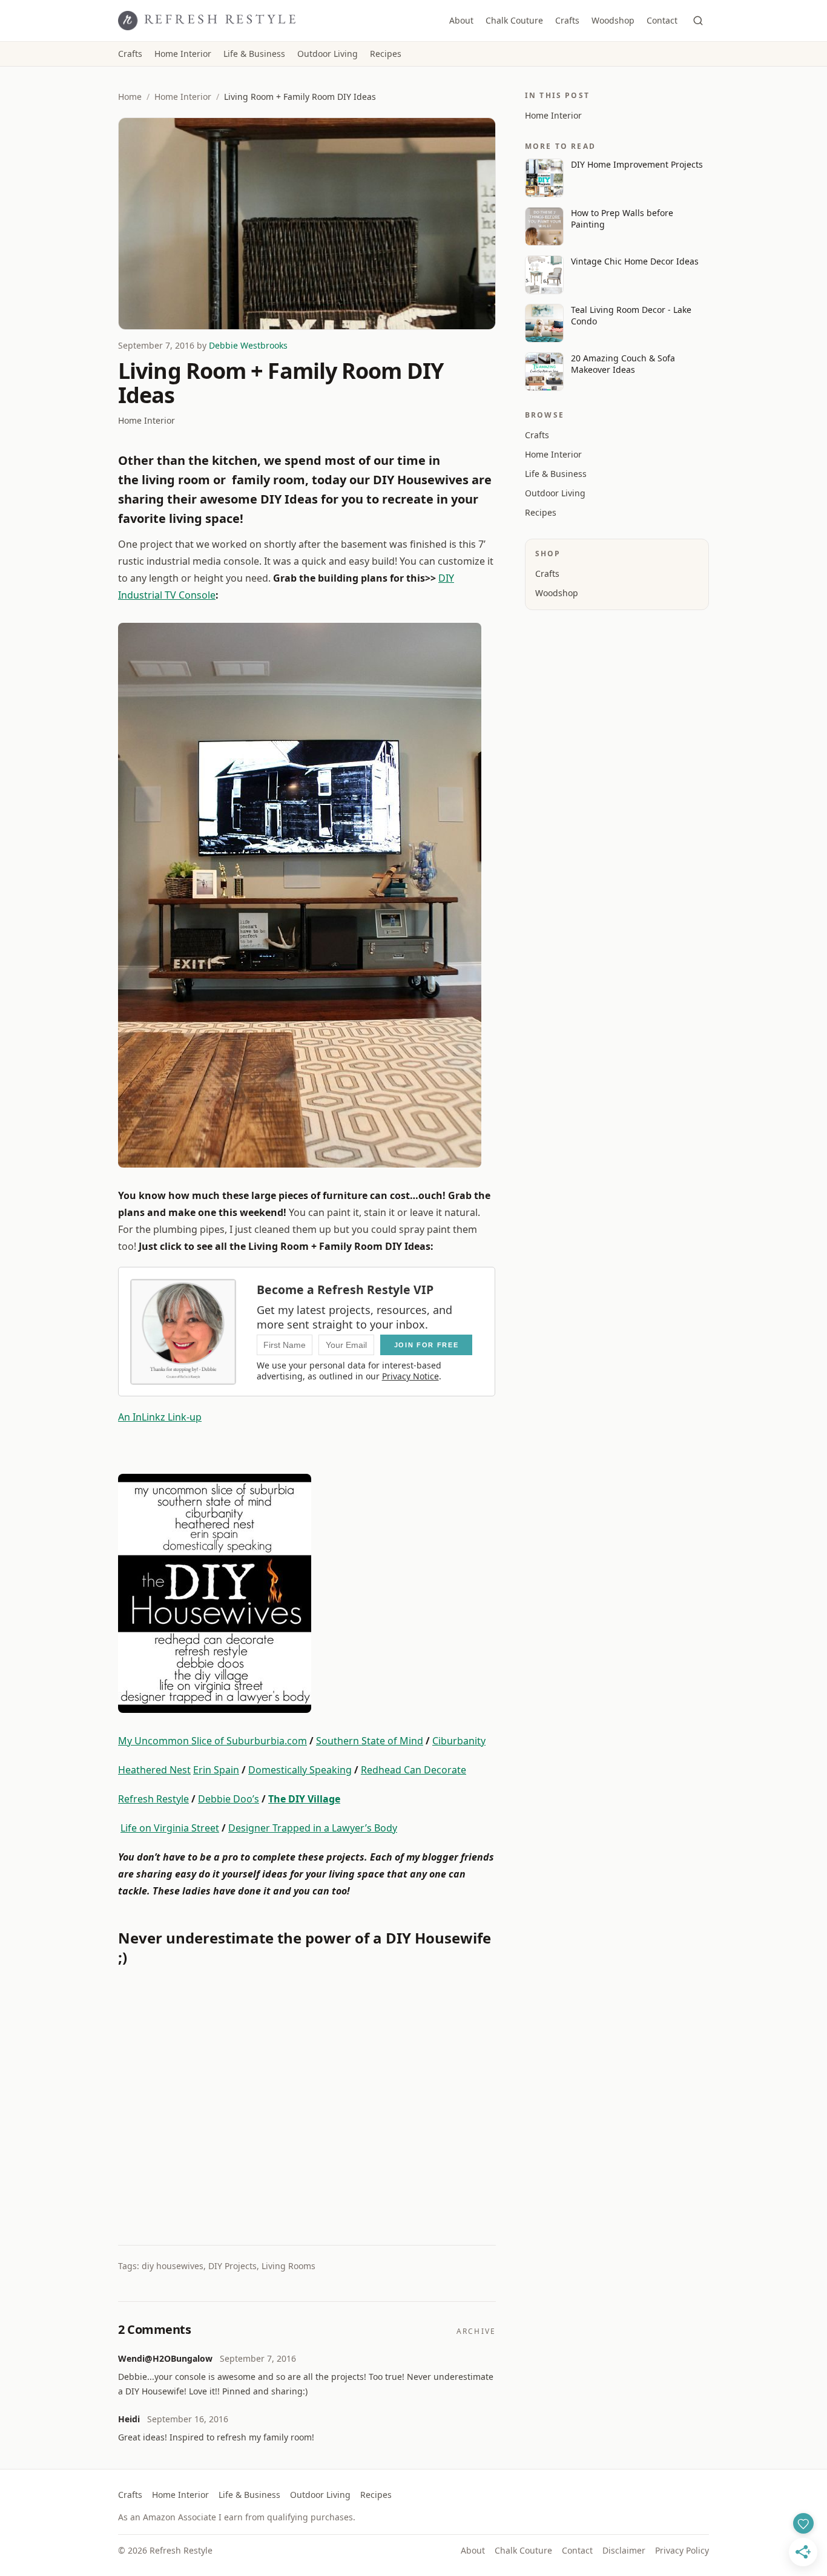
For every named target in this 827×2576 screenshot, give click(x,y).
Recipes (386, 54)
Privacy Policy (682, 2550)
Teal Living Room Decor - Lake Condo (631, 315)
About (461, 20)
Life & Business (254, 54)
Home (130, 97)
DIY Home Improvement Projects (637, 164)
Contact (662, 20)
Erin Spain (216, 1770)
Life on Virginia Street (170, 1828)
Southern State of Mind (370, 1741)
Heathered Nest (154, 1770)
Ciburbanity (459, 1741)
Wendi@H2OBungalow (165, 2358)
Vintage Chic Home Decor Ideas (635, 261)
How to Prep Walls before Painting (622, 218)
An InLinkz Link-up (160, 1417)
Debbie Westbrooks (248, 345)
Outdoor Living (328, 54)
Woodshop (613, 20)
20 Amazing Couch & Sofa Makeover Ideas (623, 364)
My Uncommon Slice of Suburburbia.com (213, 1741)
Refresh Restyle (153, 1799)
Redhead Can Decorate (413, 1770)
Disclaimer (624, 2550)
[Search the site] (698, 21)
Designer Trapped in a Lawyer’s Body (313, 1828)
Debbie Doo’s (229, 1799)
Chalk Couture (514, 20)
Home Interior (183, 54)
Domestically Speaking (300, 1770)
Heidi (129, 2419)
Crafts (567, 20)
